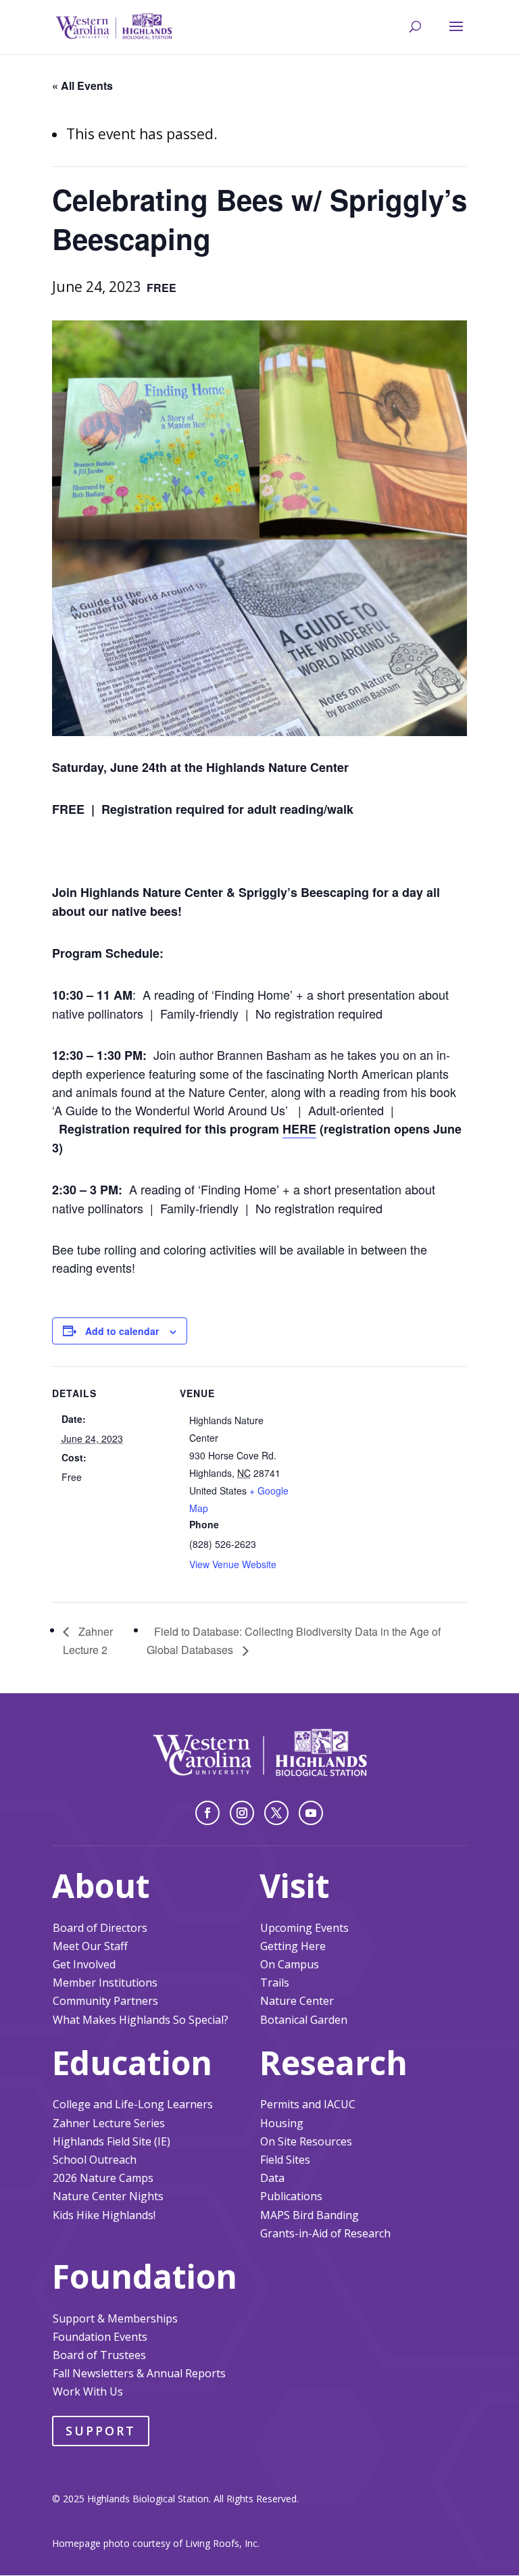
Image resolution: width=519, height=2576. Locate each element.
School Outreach (95, 2160)
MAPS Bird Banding (310, 2215)
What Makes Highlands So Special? (141, 2020)
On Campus (290, 1964)
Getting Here (293, 1946)
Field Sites (285, 2160)
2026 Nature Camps (103, 2178)
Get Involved (84, 1964)
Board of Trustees (99, 2355)
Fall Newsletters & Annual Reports (139, 2373)
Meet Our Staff (90, 1946)
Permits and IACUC (308, 2104)
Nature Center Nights (108, 2196)
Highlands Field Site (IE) (112, 2141)
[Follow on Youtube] (311, 1813)
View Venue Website (233, 1564)
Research (333, 2063)
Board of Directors (100, 1928)
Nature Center (297, 2001)
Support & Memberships (115, 2318)
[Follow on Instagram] (242, 1813)
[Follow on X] (276, 1813)
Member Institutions (105, 1983)
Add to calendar (122, 1331)
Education (132, 2063)
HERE (299, 1129)
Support (101, 2431)
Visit (295, 1886)
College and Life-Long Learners (133, 2104)
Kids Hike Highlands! (104, 2215)
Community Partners (105, 2001)
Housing (282, 2123)
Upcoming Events (304, 1928)
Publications (291, 2196)
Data (272, 2178)
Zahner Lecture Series (109, 2123)
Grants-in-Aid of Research (325, 2233)
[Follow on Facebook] (207, 1813)
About (101, 1886)
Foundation (145, 2276)
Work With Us (88, 2391)
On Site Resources (306, 2141)
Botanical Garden (304, 2020)
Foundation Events (100, 2337)
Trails (275, 1983)
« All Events (82, 86)
